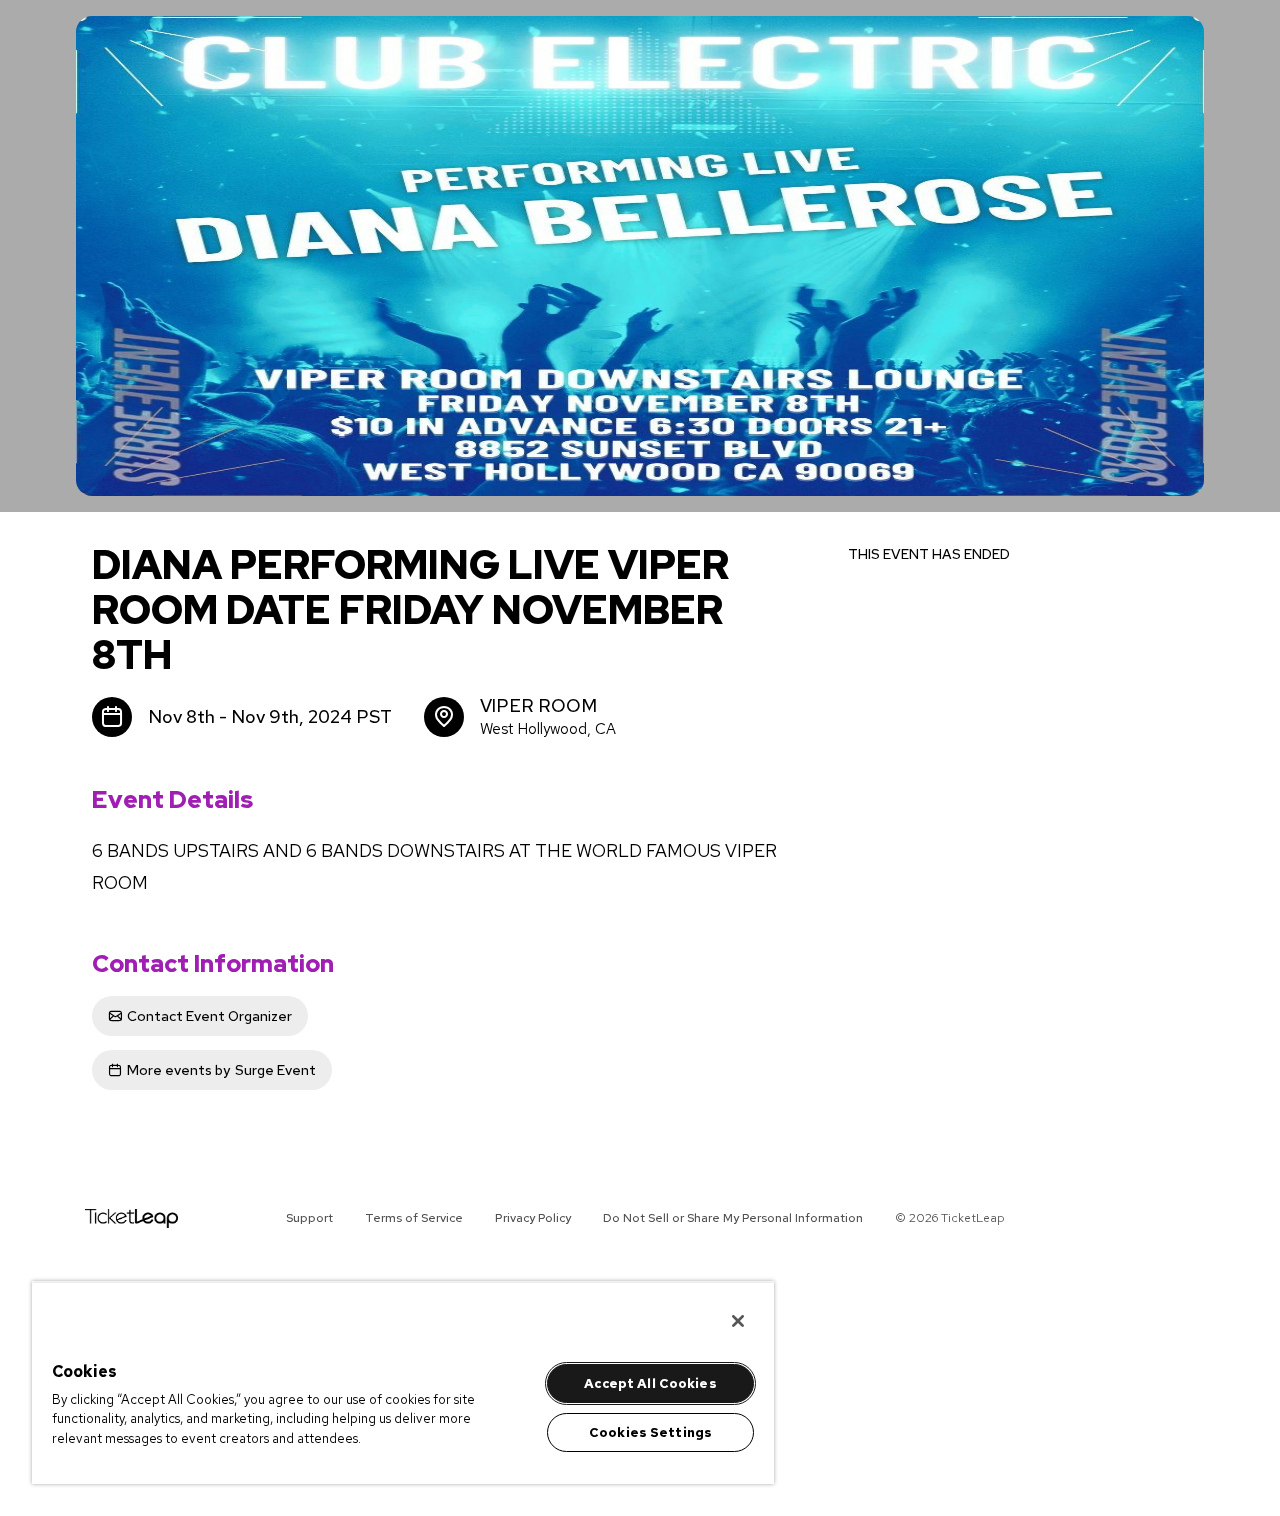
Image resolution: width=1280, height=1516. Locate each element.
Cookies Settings (650, 1432)
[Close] (738, 1321)
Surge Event (221, 1070)
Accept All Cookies (650, 1383)
